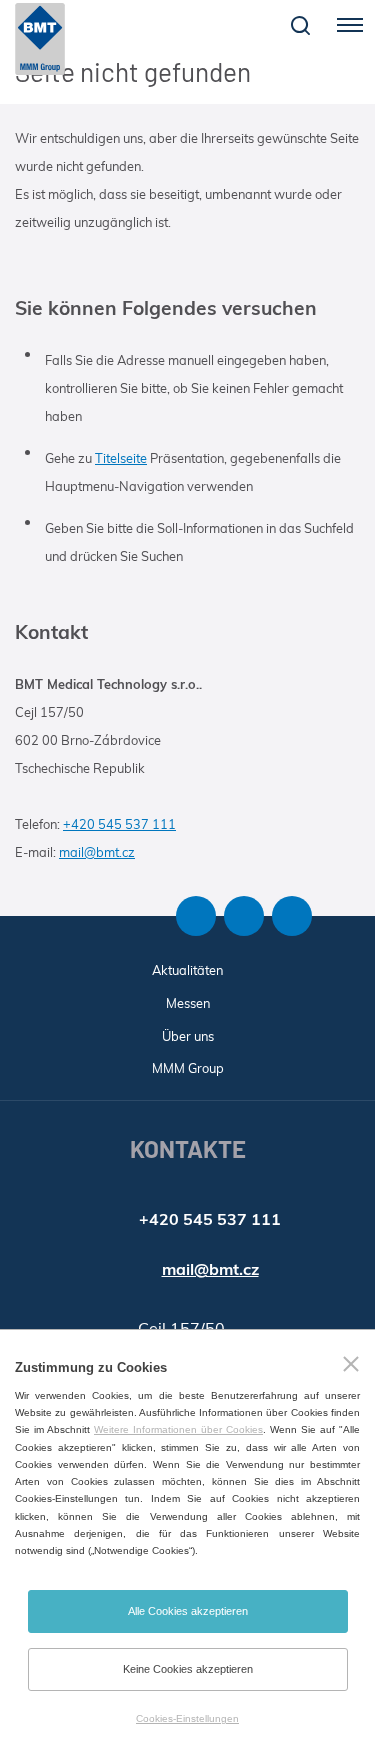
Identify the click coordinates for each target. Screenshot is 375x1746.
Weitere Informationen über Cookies (178, 1429)
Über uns (188, 1036)
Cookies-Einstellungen (187, 1718)
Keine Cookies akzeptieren (188, 1669)
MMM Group (188, 1068)
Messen (188, 1003)
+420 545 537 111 (119, 824)
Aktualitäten (187, 970)
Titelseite (121, 458)
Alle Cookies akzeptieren (188, 1611)
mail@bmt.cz (97, 852)
